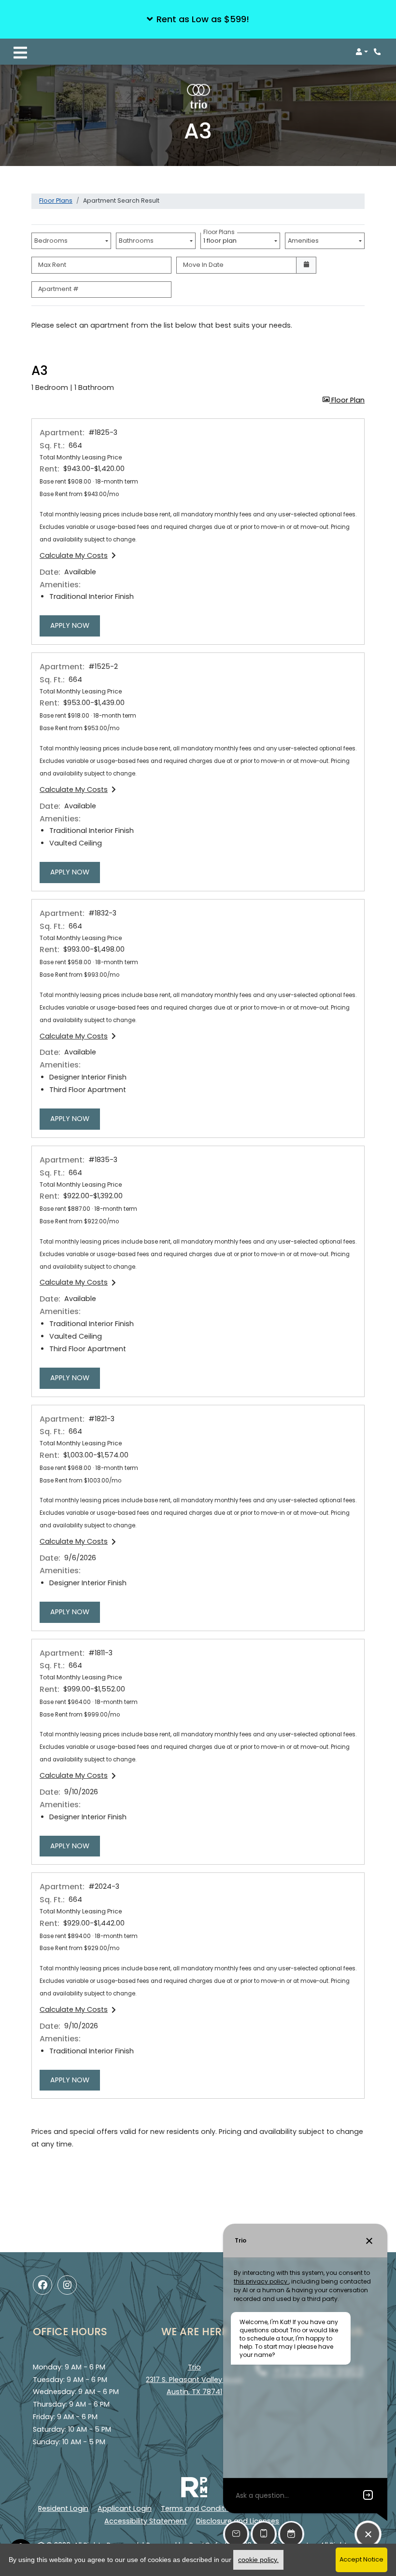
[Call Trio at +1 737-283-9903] (379, 52)
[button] (198, 19)
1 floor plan (221, 239)
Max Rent (52, 265)
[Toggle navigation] (20, 52)
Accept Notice (361, 2559)
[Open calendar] (306, 265)
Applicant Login (125, 2508)
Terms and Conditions (200, 2508)
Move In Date (203, 265)
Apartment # (58, 289)
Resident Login (63, 2508)
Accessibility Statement (146, 2521)
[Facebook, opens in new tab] (42, 2285)
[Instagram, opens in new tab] (67, 2285)
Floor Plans (56, 201)
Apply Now (75, 625)
